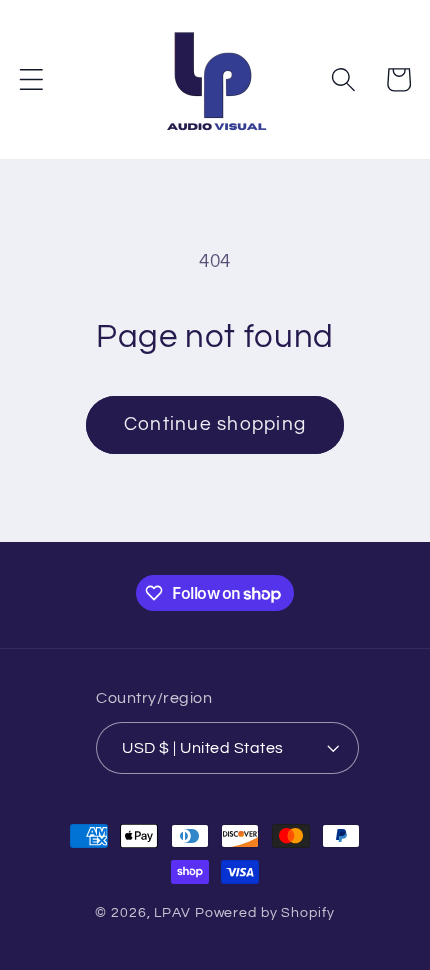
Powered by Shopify (265, 913)
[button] (31, 79)
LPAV (172, 913)
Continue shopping (215, 424)
